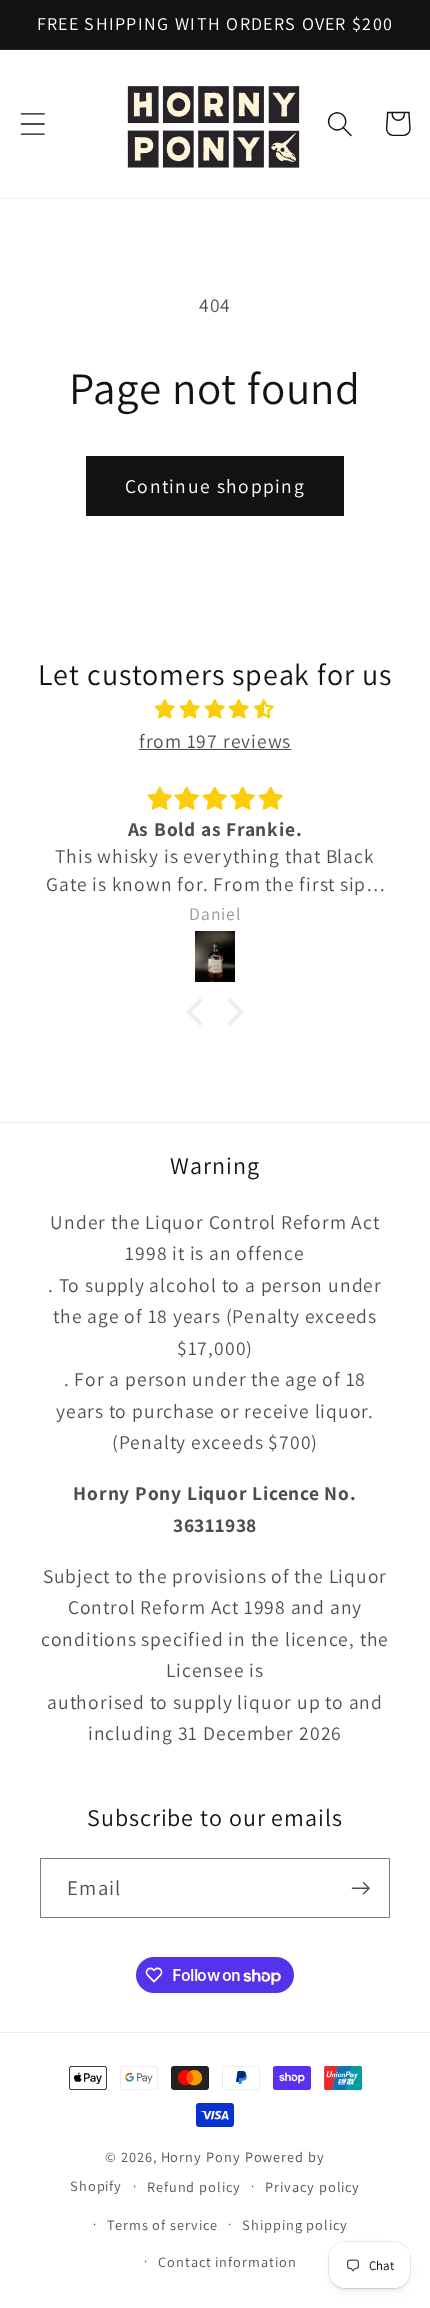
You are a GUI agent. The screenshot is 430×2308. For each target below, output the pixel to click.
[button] (32, 123)
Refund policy (194, 2186)
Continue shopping (215, 486)
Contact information (227, 2261)
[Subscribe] (360, 1888)
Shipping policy (295, 2224)
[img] (215, 709)
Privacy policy (312, 2186)
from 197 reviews (215, 741)
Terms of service (162, 2224)
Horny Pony (203, 2156)
